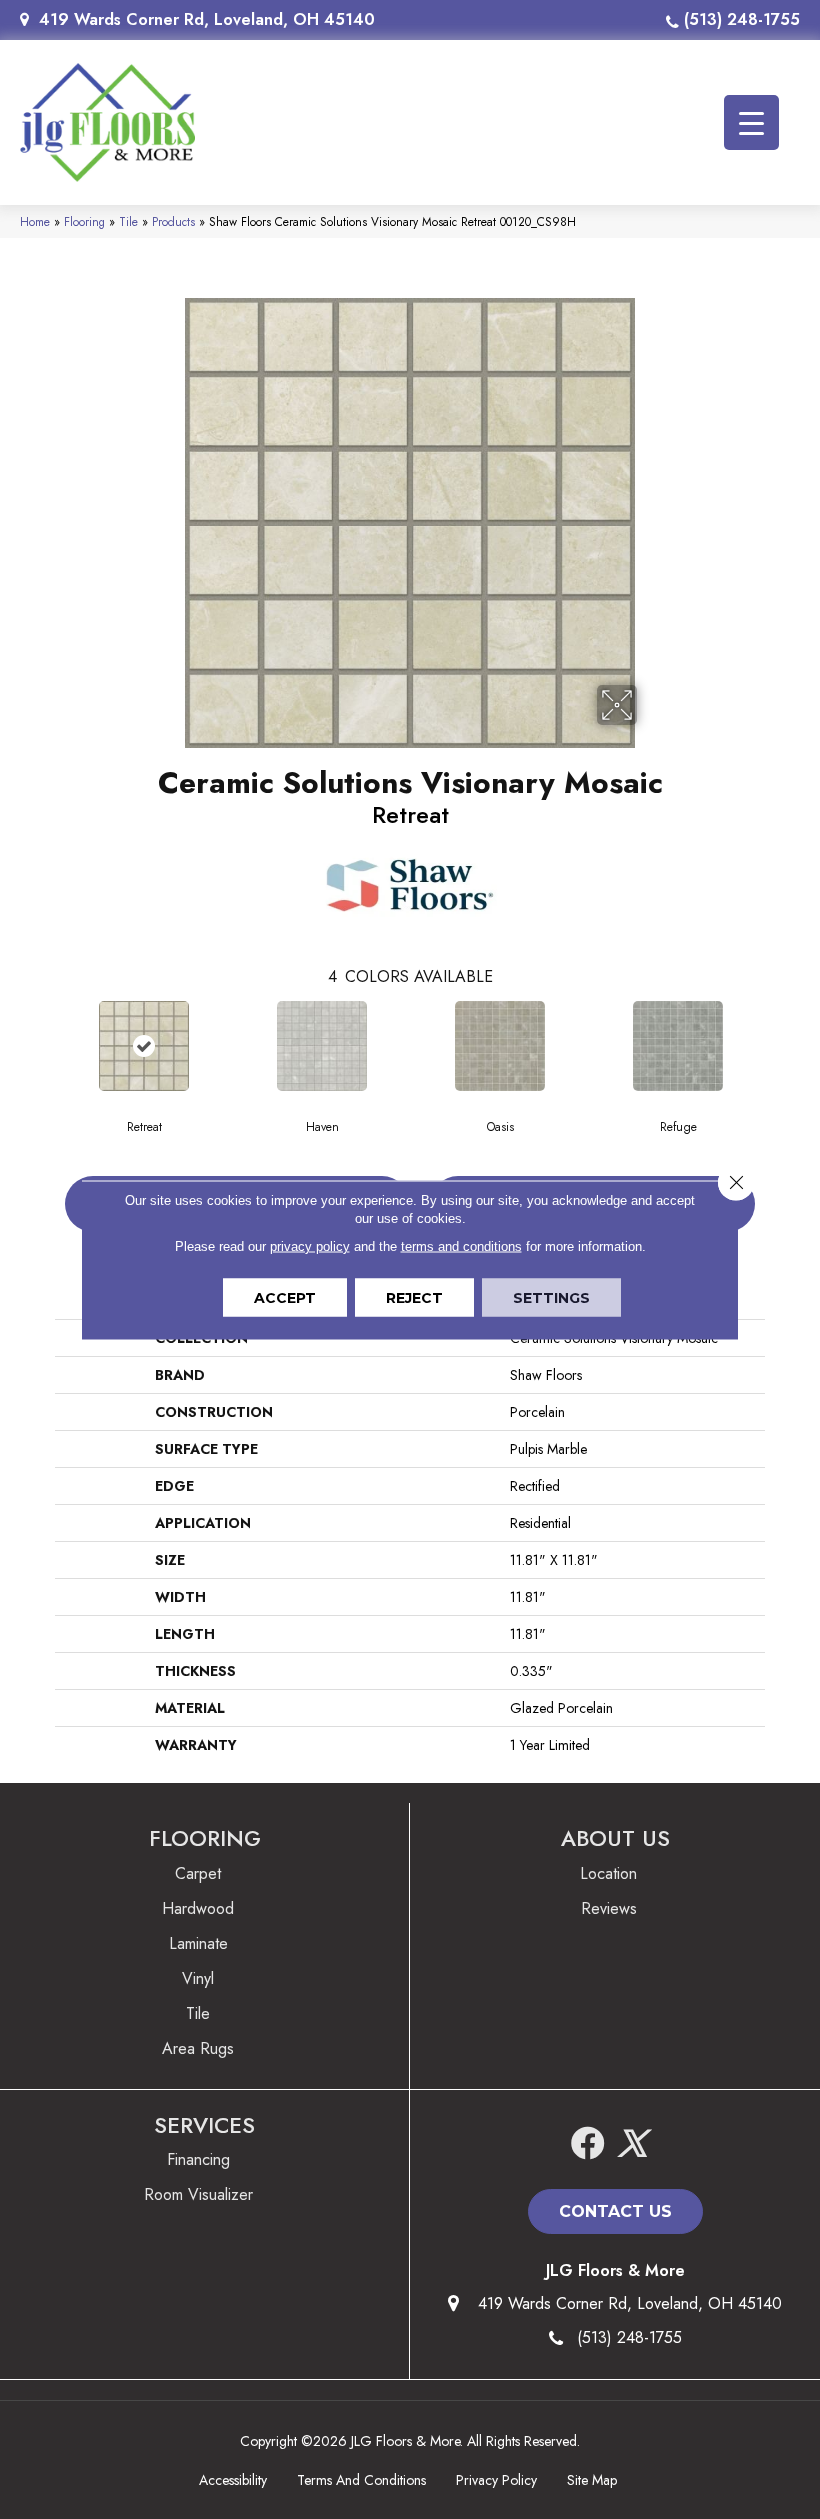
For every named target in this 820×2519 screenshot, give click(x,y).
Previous (45, 1045)
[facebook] (588, 2144)
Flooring (84, 221)
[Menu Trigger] (751, 122)
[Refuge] (678, 1046)
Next (775, 1045)
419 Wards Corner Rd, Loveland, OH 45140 (207, 19)
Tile (128, 221)
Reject (414, 1297)
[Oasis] (500, 1046)
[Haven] (322, 1046)
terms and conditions (461, 1245)
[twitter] (632, 2144)
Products (173, 221)
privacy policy (310, 1245)
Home (35, 221)
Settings (551, 1297)
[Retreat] (144, 1046)
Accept (285, 1297)
